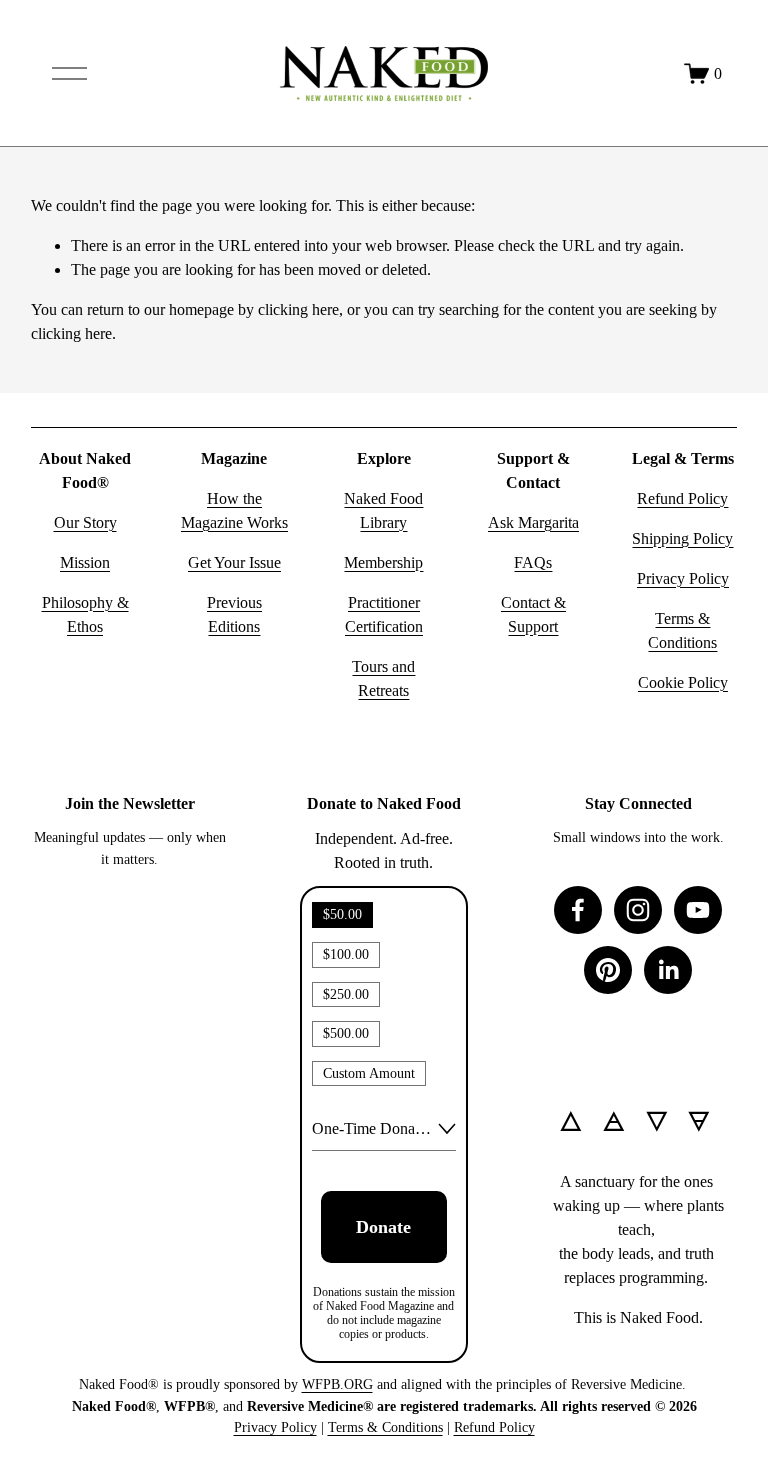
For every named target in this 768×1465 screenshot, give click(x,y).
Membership (383, 562)
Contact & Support (533, 614)
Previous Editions (234, 614)
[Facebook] (578, 910)
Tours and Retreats (383, 678)
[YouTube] (698, 910)
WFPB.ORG (337, 1384)
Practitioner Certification (384, 614)
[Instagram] (638, 910)
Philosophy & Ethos (85, 614)
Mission (85, 562)
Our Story (85, 522)
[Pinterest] (608, 970)
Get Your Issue (234, 562)
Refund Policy (682, 498)
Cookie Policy (683, 682)
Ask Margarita (533, 522)
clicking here (298, 309)
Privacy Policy (683, 578)
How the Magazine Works (234, 510)
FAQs (533, 562)
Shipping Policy (682, 538)
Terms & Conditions (682, 630)
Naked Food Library (383, 510)
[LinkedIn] (668, 970)
